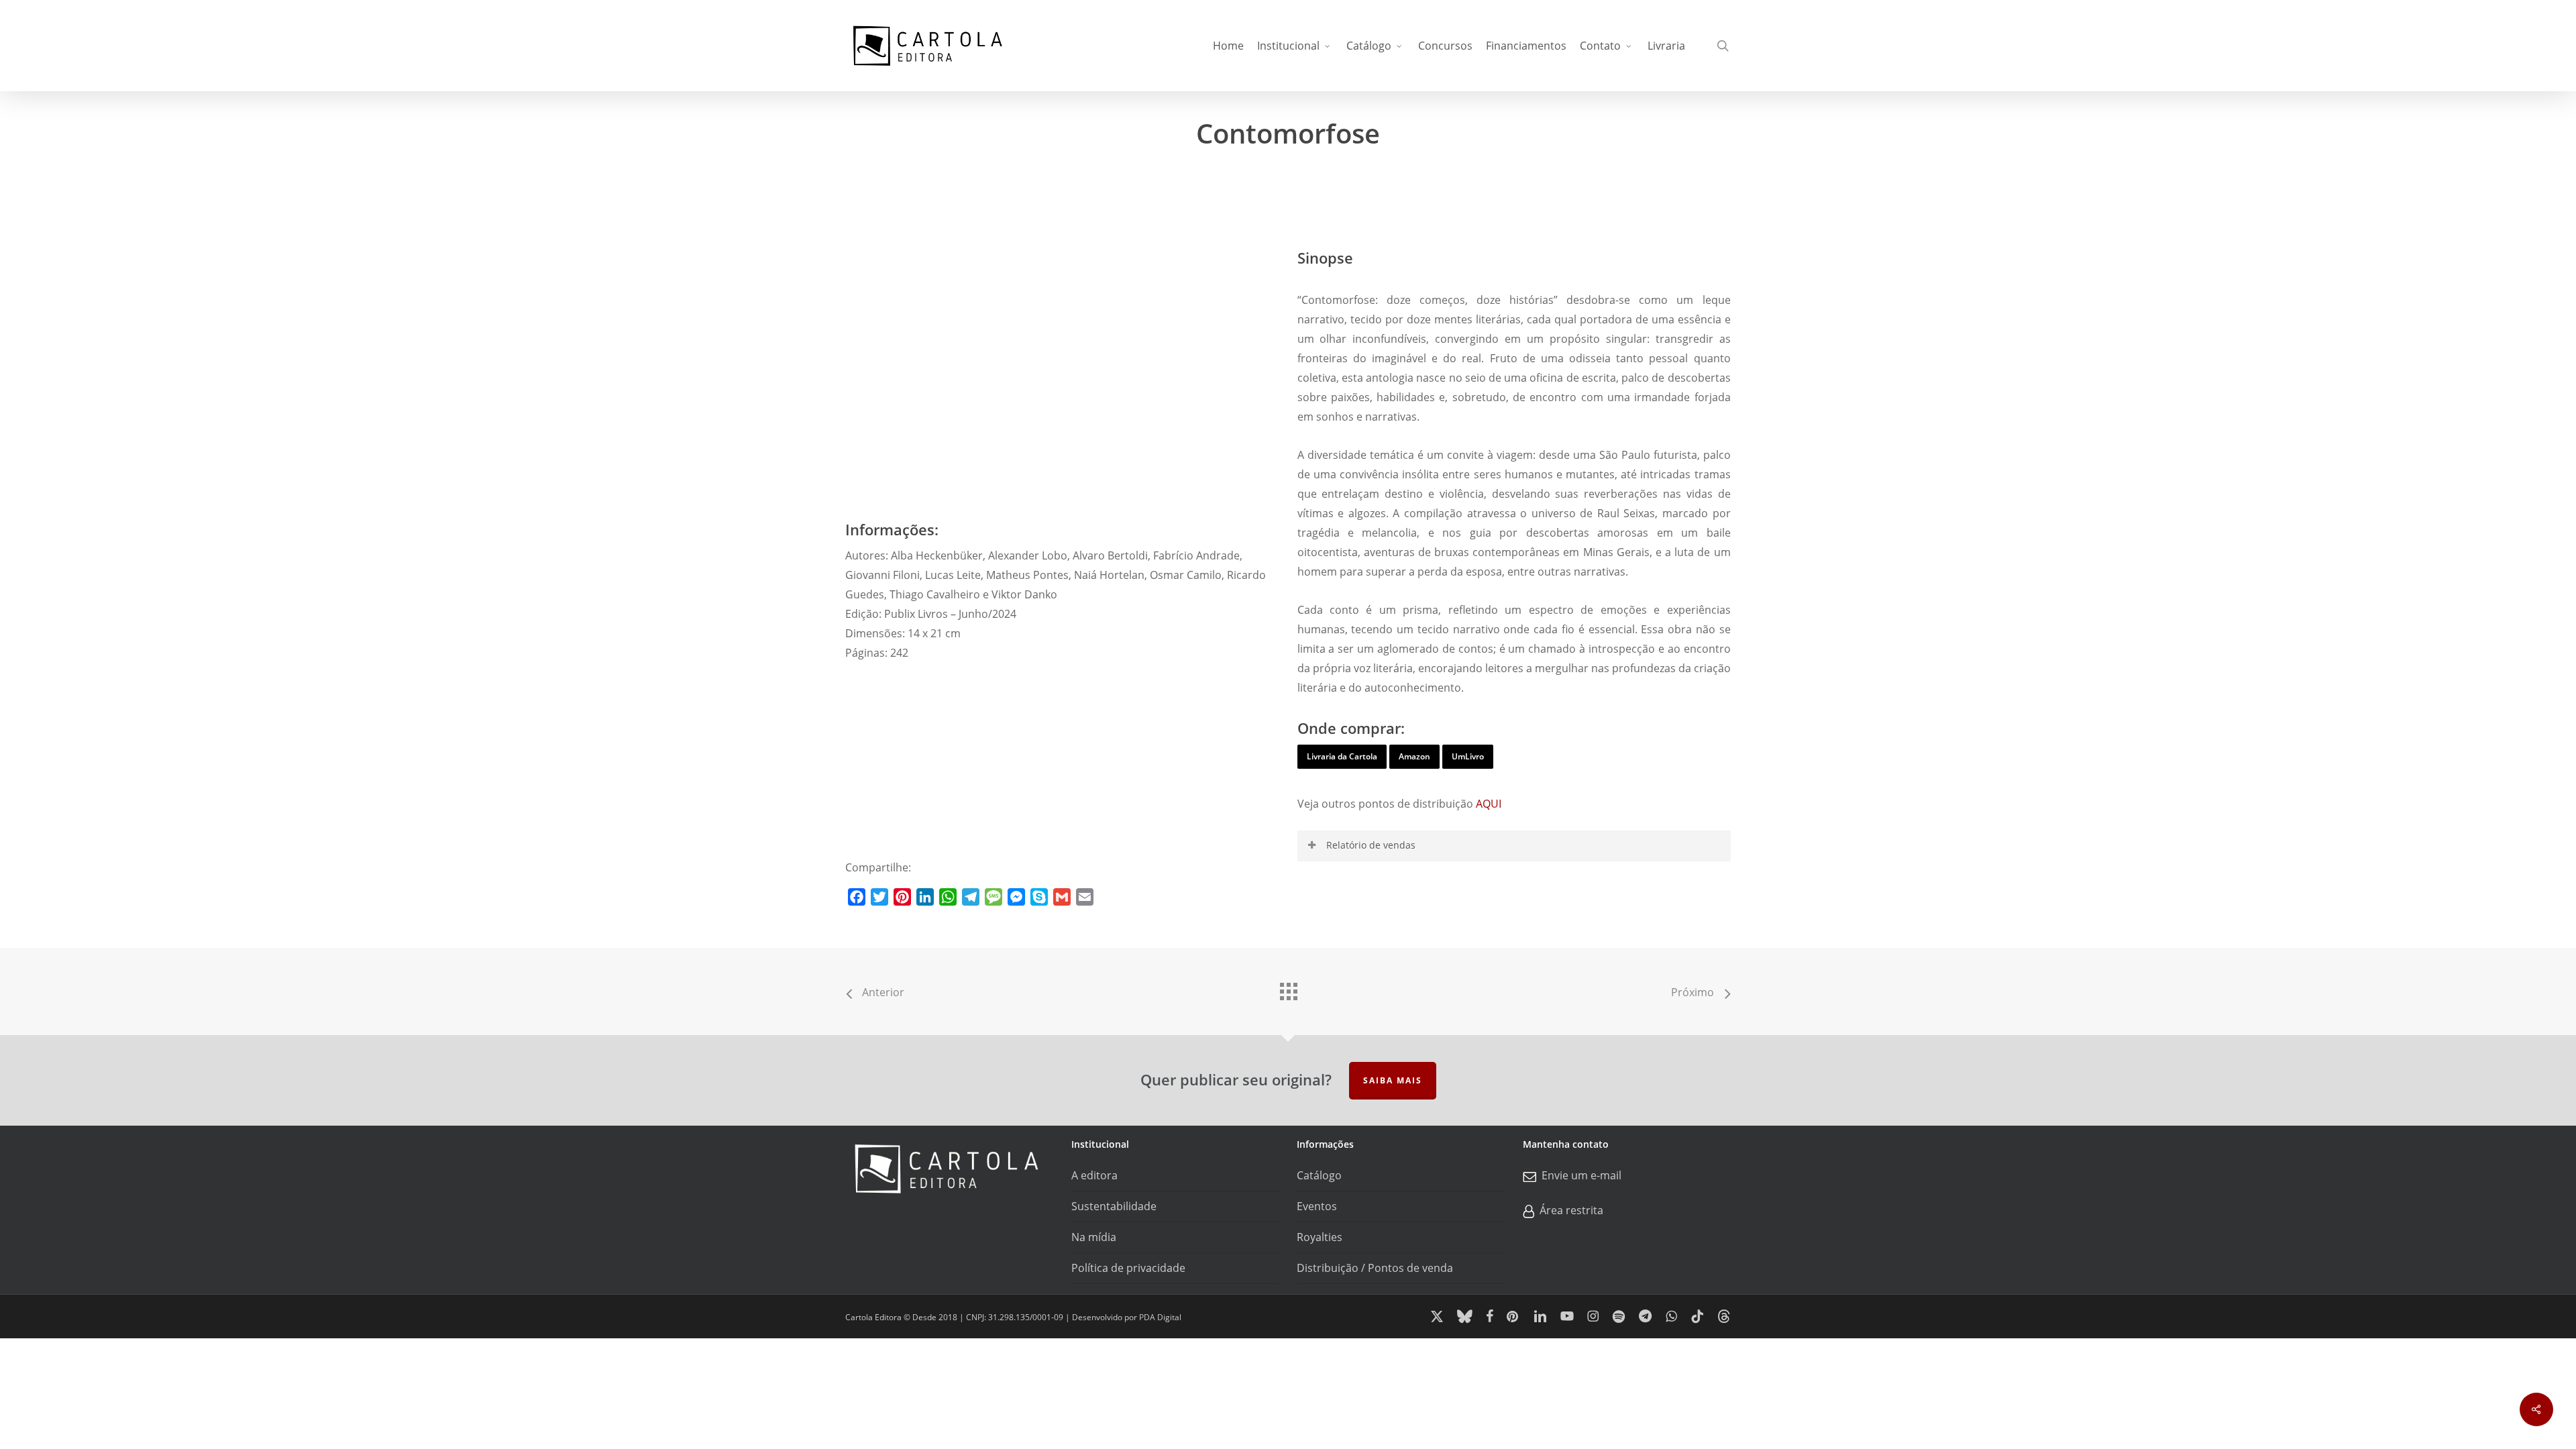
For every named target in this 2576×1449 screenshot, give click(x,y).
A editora (1094, 1175)
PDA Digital (1160, 1317)
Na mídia (1094, 1237)
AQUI (1489, 804)
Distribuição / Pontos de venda (1375, 1268)
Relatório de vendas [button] (1371, 845)
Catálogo (1319, 1175)
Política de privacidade (1128, 1268)
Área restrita (1571, 1210)
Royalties (1320, 1237)
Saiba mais (1393, 1080)
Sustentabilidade (1114, 1206)
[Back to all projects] (1288, 988)
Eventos (1317, 1206)
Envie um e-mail (1581, 1175)
